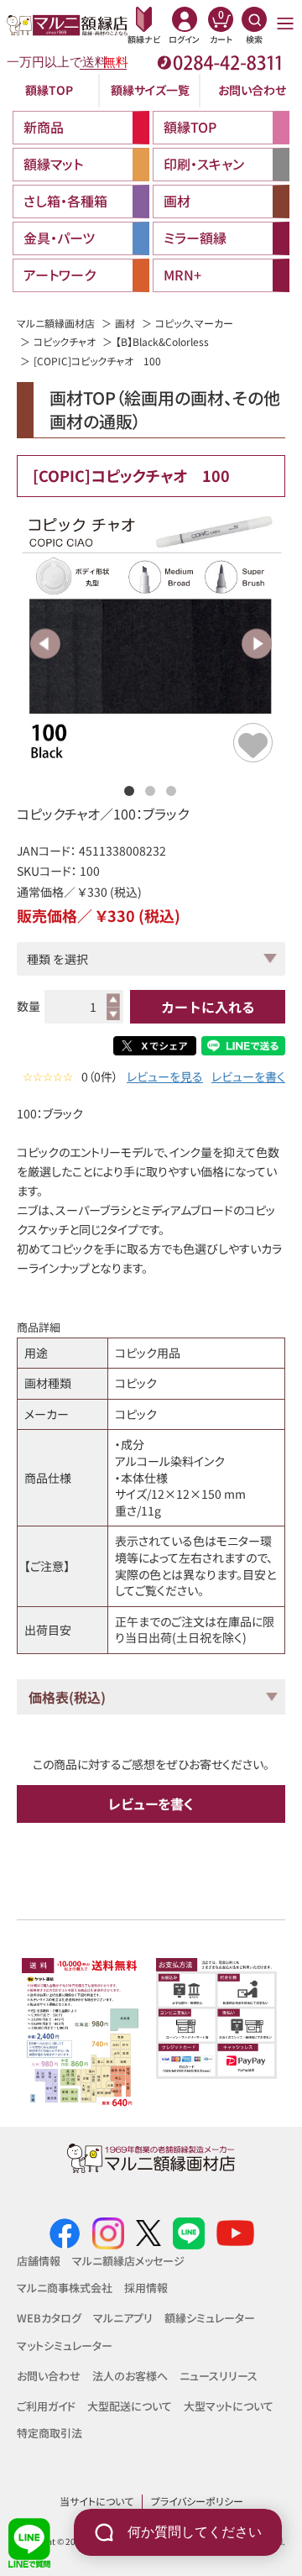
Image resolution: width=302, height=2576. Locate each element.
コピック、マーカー (194, 323)
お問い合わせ (252, 90)
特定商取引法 (49, 2433)
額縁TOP (49, 90)
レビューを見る (165, 1077)
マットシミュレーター (65, 2346)
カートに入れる (208, 1007)
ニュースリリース (219, 2376)
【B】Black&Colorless (162, 341)
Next (256, 644)
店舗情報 (39, 2261)
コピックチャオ (65, 341)
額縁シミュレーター (210, 2318)
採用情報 (146, 2288)
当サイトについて (96, 2501)
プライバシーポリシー (197, 2501)
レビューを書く (248, 1077)
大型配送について (130, 2406)
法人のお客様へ (130, 2376)
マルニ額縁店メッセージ (128, 2261)
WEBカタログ (49, 2318)
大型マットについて (229, 2406)
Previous (46, 644)
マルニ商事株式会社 (65, 2288)
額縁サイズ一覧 (150, 90)
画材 (125, 323)
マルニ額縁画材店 (56, 323)
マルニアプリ (123, 2318)
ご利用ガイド (46, 2406)
